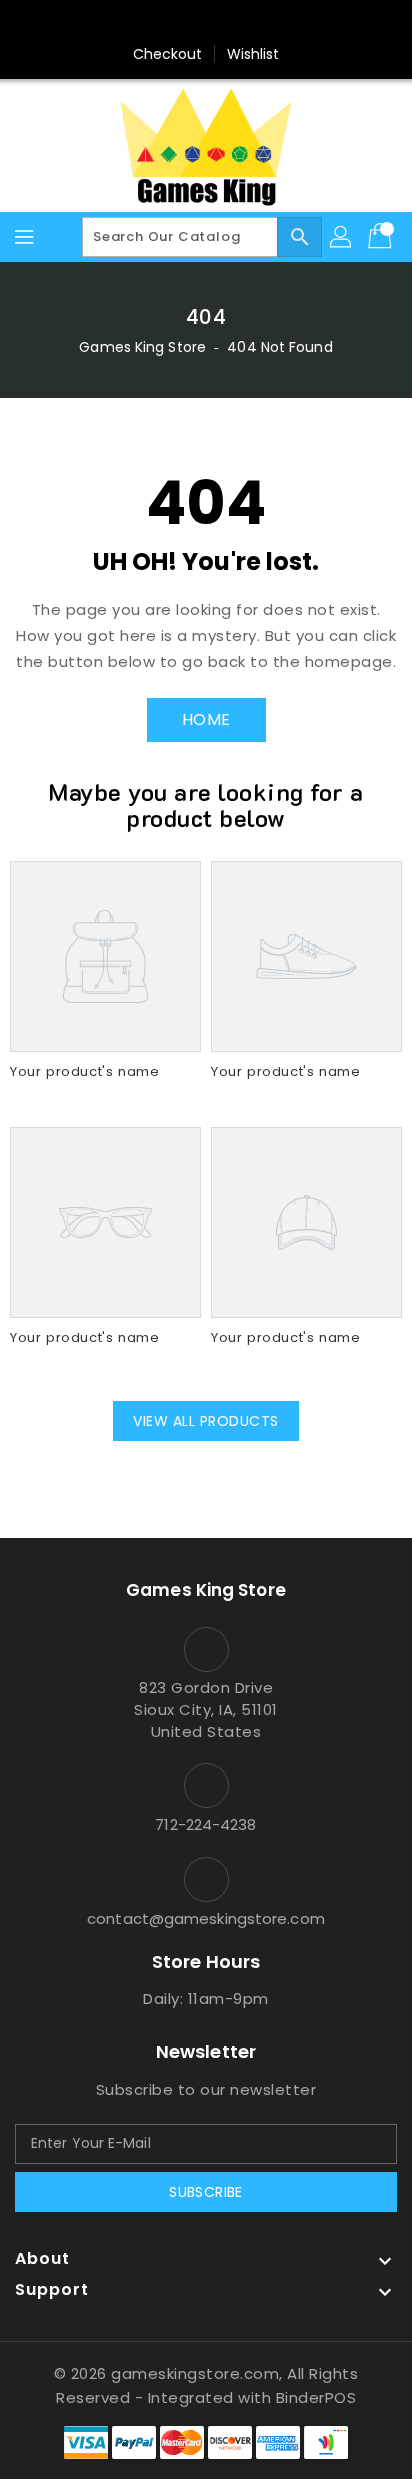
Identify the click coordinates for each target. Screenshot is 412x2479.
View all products (206, 1421)
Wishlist (253, 54)
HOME (206, 719)
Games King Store (142, 347)
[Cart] (382, 237)
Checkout (168, 54)
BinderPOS (316, 2397)
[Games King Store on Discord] (244, 23)
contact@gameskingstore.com (206, 1918)
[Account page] (342, 237)
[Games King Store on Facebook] (168, 23)
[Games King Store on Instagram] (206, 23)
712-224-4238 (205, 1824)
